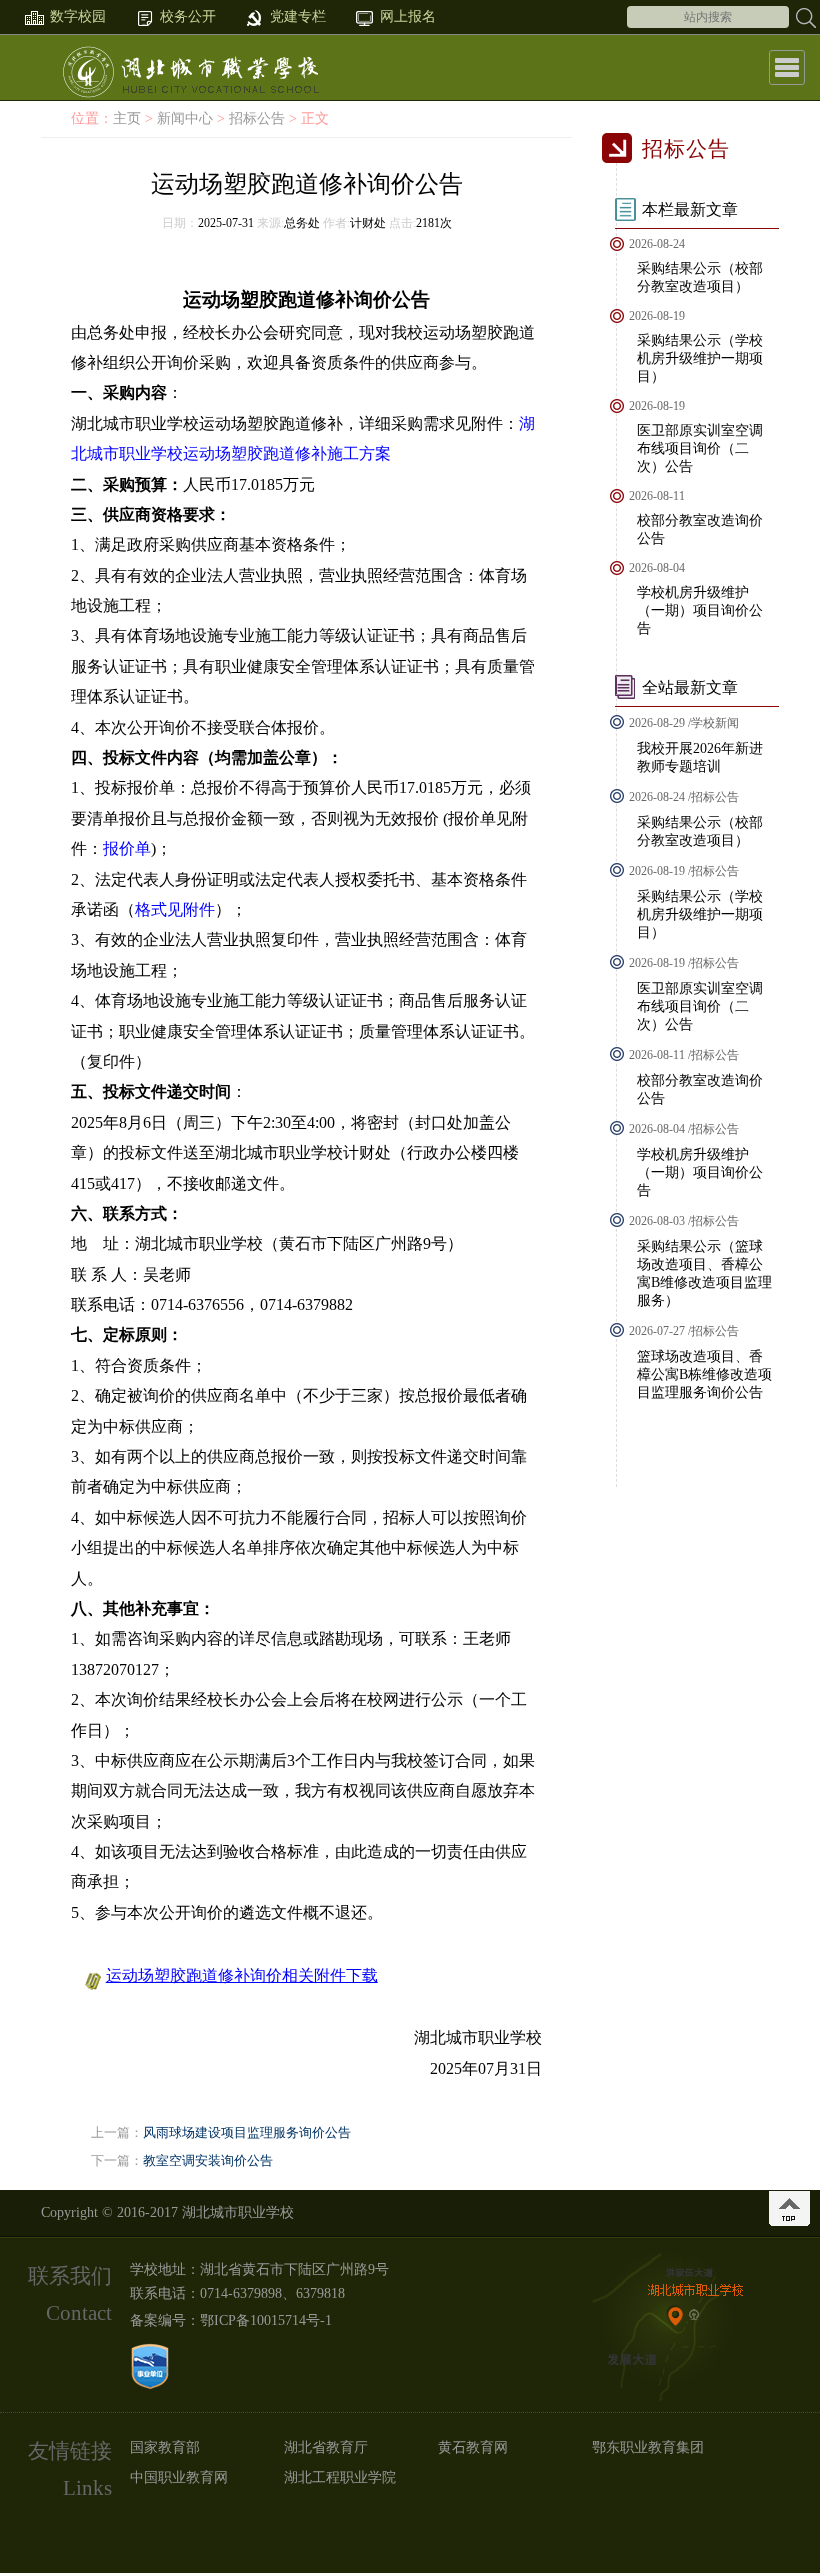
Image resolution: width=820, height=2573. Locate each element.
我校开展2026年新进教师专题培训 (700, 757)
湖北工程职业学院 (340, 2477)
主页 (127, 118)
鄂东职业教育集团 (648, 2447)
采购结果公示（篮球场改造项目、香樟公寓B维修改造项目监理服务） (704, 1273)
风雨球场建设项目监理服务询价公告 (247, 2132)
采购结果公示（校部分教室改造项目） (700, 277)
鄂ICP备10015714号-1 (266, 2320)
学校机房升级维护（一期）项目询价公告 (700, 610)
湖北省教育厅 (326, 2447)
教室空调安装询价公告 (208, 2160)
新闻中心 (185, 118)
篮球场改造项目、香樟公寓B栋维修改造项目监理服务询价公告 (704, 1374)
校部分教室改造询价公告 (700, 529)
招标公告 (257, 118)
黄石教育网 (473, 2447)
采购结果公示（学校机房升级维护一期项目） (700, 358)
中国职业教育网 (179, 2477)
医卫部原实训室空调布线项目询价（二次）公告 (700, 448)
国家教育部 (165, 2447)
